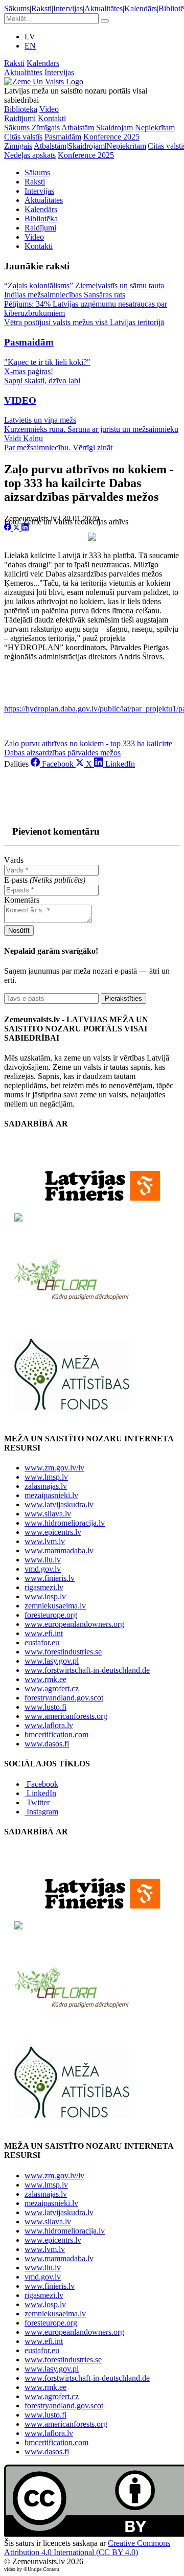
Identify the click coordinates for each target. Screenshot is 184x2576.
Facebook (42, 1784)
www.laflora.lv (49, 1725)
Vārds (14, 860)
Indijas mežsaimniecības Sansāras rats (65, 295)
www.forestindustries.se (63, 1652)
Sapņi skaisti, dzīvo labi (42, 381)
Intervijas (68, 8)
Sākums (17, 8)
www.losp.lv (45, 1596)
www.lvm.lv (45, 1541)
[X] (17, 528)
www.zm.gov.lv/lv (54, 1468)
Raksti (41, 8)
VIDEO (20, 400)
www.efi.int (44, 1633)
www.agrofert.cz (52, 1688)
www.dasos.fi (47, 1744)
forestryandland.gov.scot (64, 1698)
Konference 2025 (111, 137)
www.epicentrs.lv (53, 1532)
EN (30, 46)
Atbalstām (78, 128)
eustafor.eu (42, 1642)
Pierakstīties (123, 998)
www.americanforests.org (66, 1716)
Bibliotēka (21, 109)
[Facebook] (9, 528)
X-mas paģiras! (29, 371)
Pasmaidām (63, 137)
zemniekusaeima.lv (55, 1606)
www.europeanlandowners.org (74, 1624)
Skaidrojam (114, 128)
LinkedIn (41, 1793)
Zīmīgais (46, 128)
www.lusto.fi (45, 1707)
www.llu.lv (43, 1560)
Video (49, 109)
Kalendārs (141, 8)
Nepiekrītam (155, 128)
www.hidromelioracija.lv (65, 1523)
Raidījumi (20, 118)
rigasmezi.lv (44, 1587)
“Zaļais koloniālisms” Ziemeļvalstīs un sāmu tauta (84, 285)
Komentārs (22, 900)
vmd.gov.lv (43, 1569)
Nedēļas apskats (30, 155)
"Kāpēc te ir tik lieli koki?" (47, 362)
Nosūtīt (19, 930)
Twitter (38, 1802)
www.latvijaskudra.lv (59, 1504)
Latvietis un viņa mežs (40, 420)
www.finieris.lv (50, 1578)
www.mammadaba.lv (59, 1550)
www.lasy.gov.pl (52, 1661)
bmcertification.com (56, 1734)
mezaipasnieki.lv (51, 1495)
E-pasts (45, 880)
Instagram (42, 1812)
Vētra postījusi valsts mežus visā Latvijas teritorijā (84, 322)
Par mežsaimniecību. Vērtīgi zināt (58, 447)
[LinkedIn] (25, 528)
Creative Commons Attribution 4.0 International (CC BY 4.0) (87, 2548)
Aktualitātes (103, 8)
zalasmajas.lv (46, 1486)
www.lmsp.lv (46, 1477)
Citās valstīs (23, 137)
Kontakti (52, 118)
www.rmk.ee (45, 1679)
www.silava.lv (48, 1514)
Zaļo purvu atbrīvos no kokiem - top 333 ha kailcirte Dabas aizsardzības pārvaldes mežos (88, 748)
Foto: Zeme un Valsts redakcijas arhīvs (66, 522)
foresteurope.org (51, 1615)
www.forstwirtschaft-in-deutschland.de (87, 1670)
